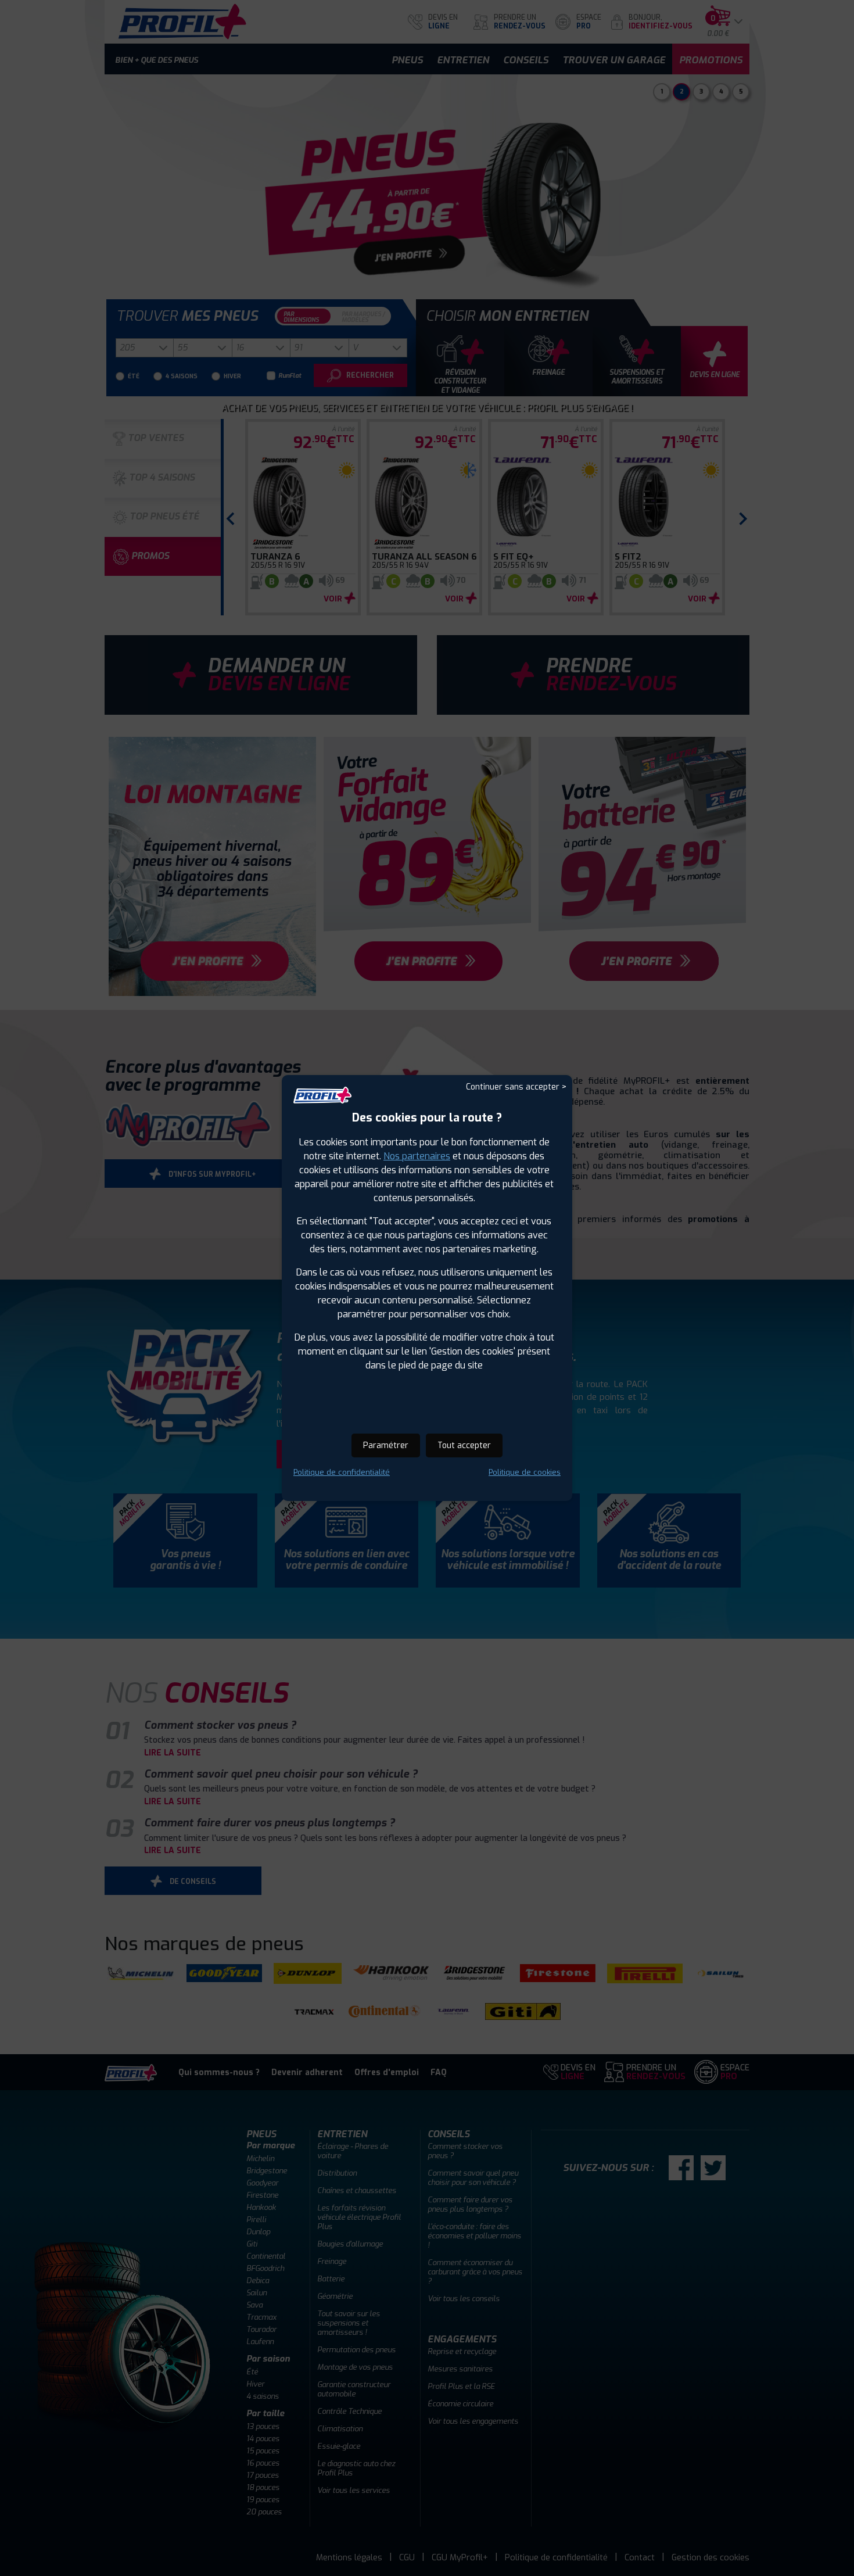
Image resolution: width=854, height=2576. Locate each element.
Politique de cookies (525, 1472)
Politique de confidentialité (342, 1472)
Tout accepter (464, 1445)
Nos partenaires (417, 1156)
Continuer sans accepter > (516, 1087)
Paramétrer (386, 1445)
